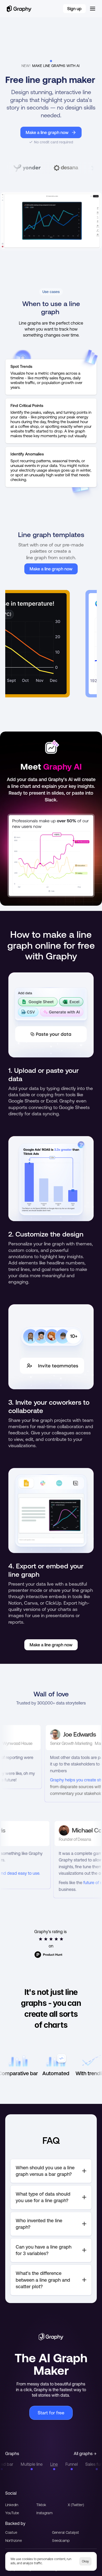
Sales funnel (85, 2464)
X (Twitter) (76, 2505)
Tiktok (41, 2505)
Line (42, 2464)
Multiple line (20, 2464)
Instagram (44, 2513)
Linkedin (12, 2505)
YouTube (12, 2513)
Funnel (60, 2464)
